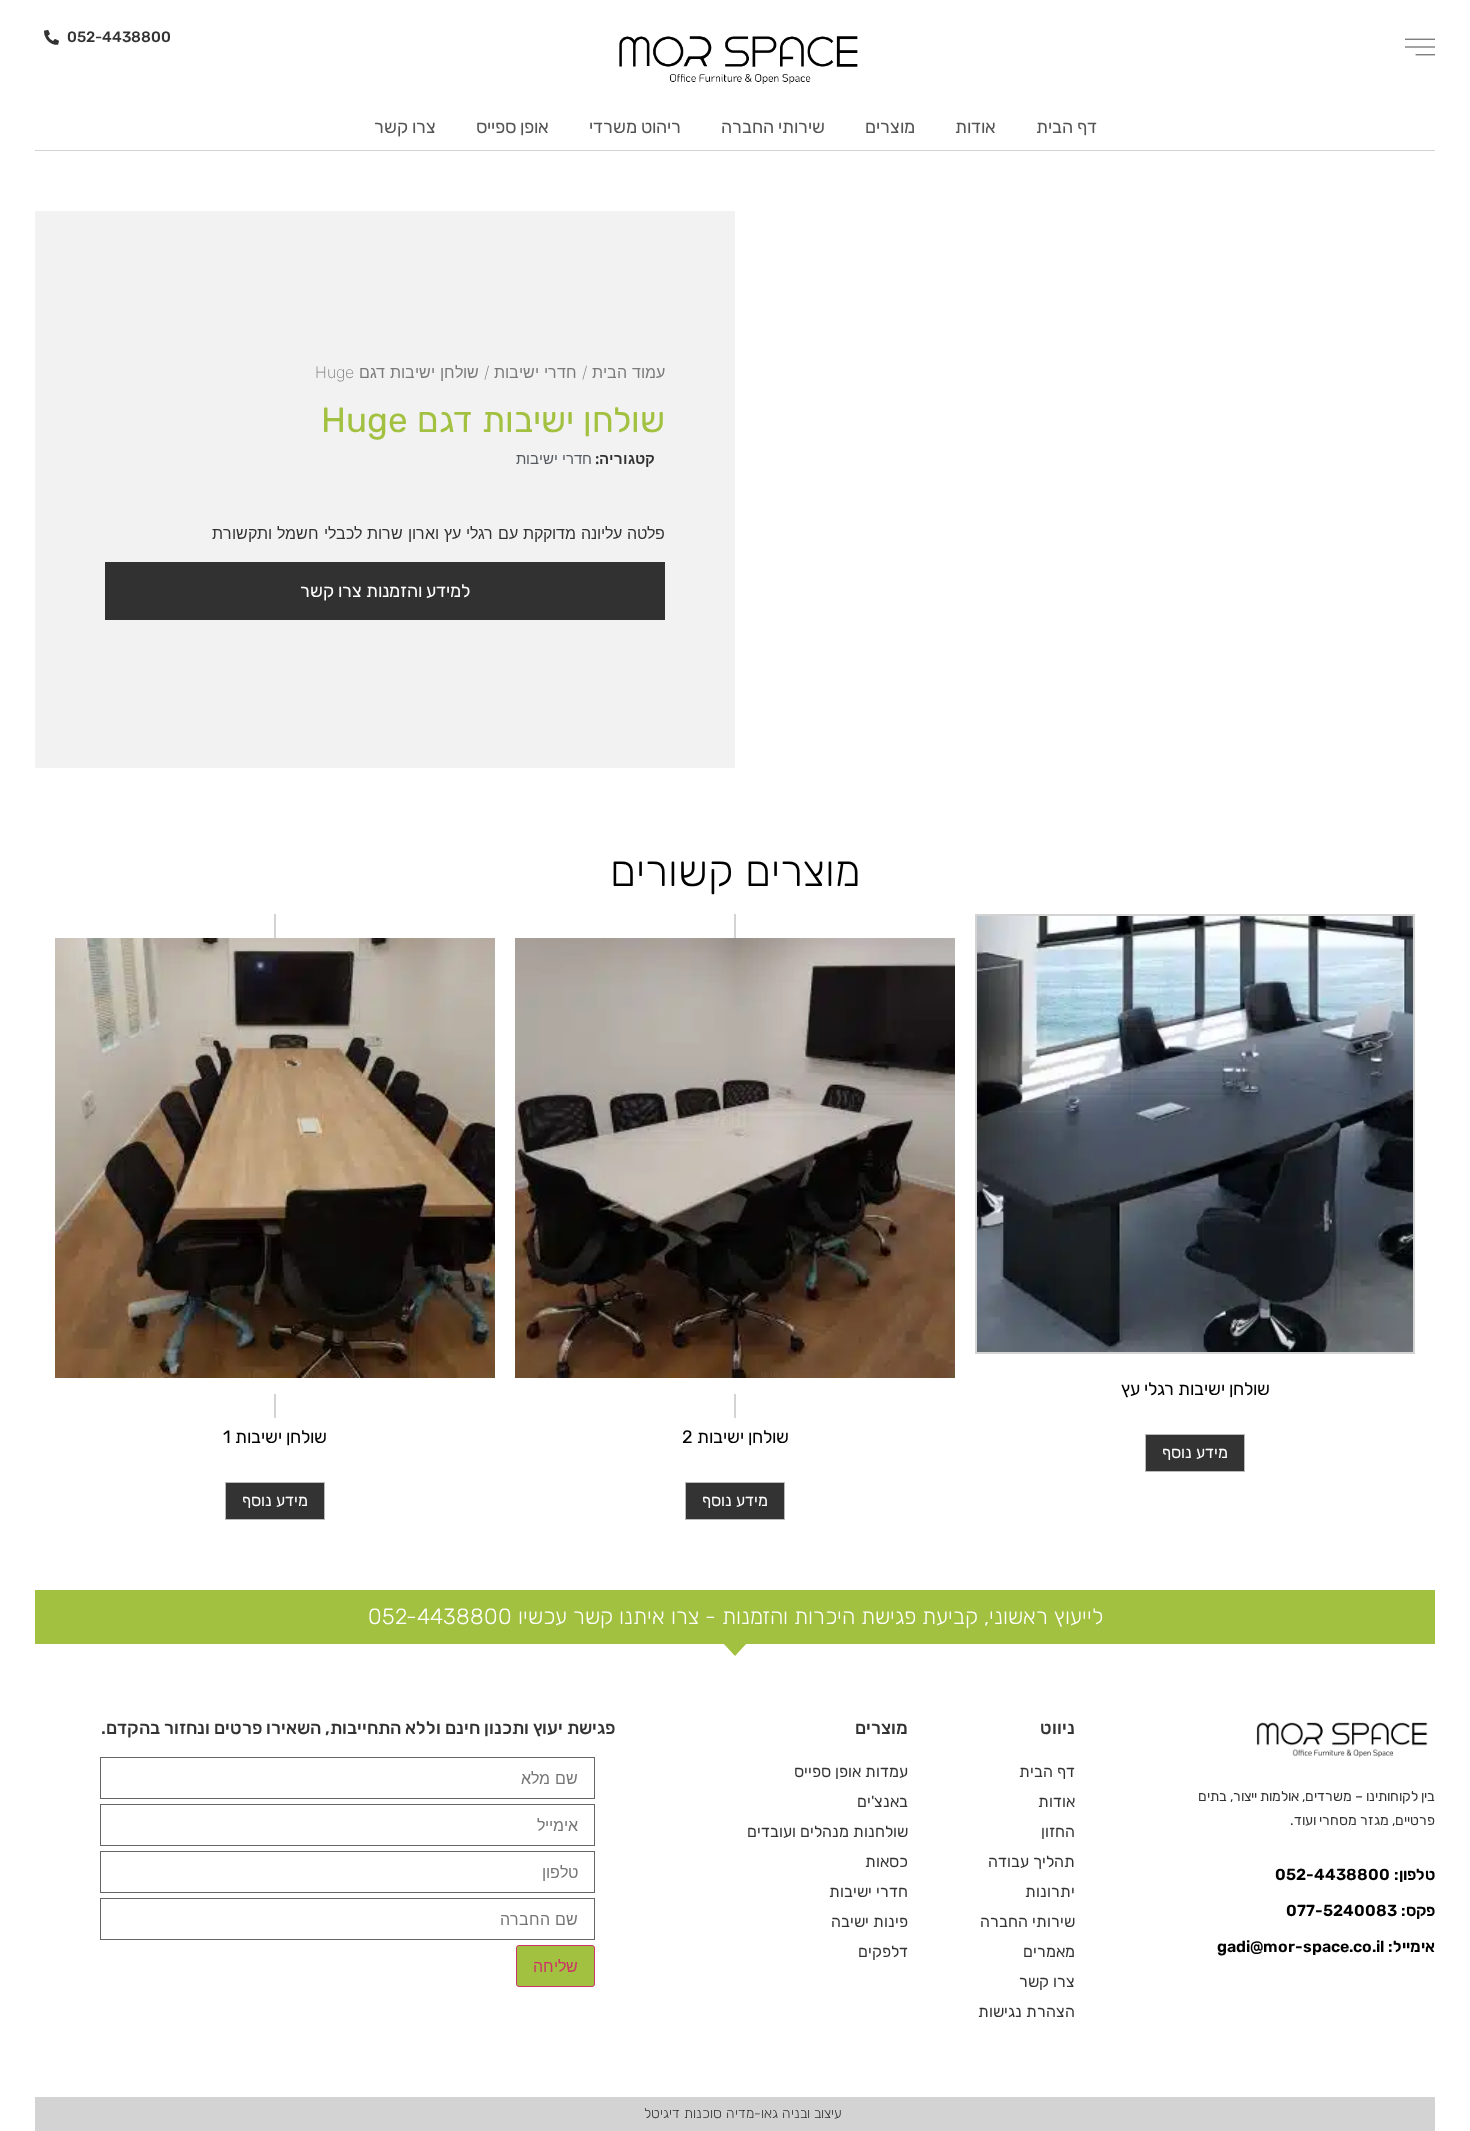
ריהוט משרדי (635, 127)
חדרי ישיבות (535, 372)
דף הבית (1066, 127)
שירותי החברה (773, 127)
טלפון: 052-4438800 (1355, 1874)
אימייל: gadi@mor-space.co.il (1326, 1946)
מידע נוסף (1195, 1452)
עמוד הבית (628, 372)
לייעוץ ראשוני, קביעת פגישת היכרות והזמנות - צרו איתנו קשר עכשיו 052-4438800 (735, 1616)
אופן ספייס (512, 127)
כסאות (886, 1861)
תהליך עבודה (1031, 1861)
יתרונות (1050, 1891)
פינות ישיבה (869, 1921)
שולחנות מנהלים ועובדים (827, 1831)
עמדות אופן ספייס (851, 1771)
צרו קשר (405, 127)
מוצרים (890, 127)
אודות (975, 127)
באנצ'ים (882, 1801)
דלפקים (883, 1951)
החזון (1058, 1831)
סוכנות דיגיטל (683, 2113)
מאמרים (1049, 1951)
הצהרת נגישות (1026, 2011)
